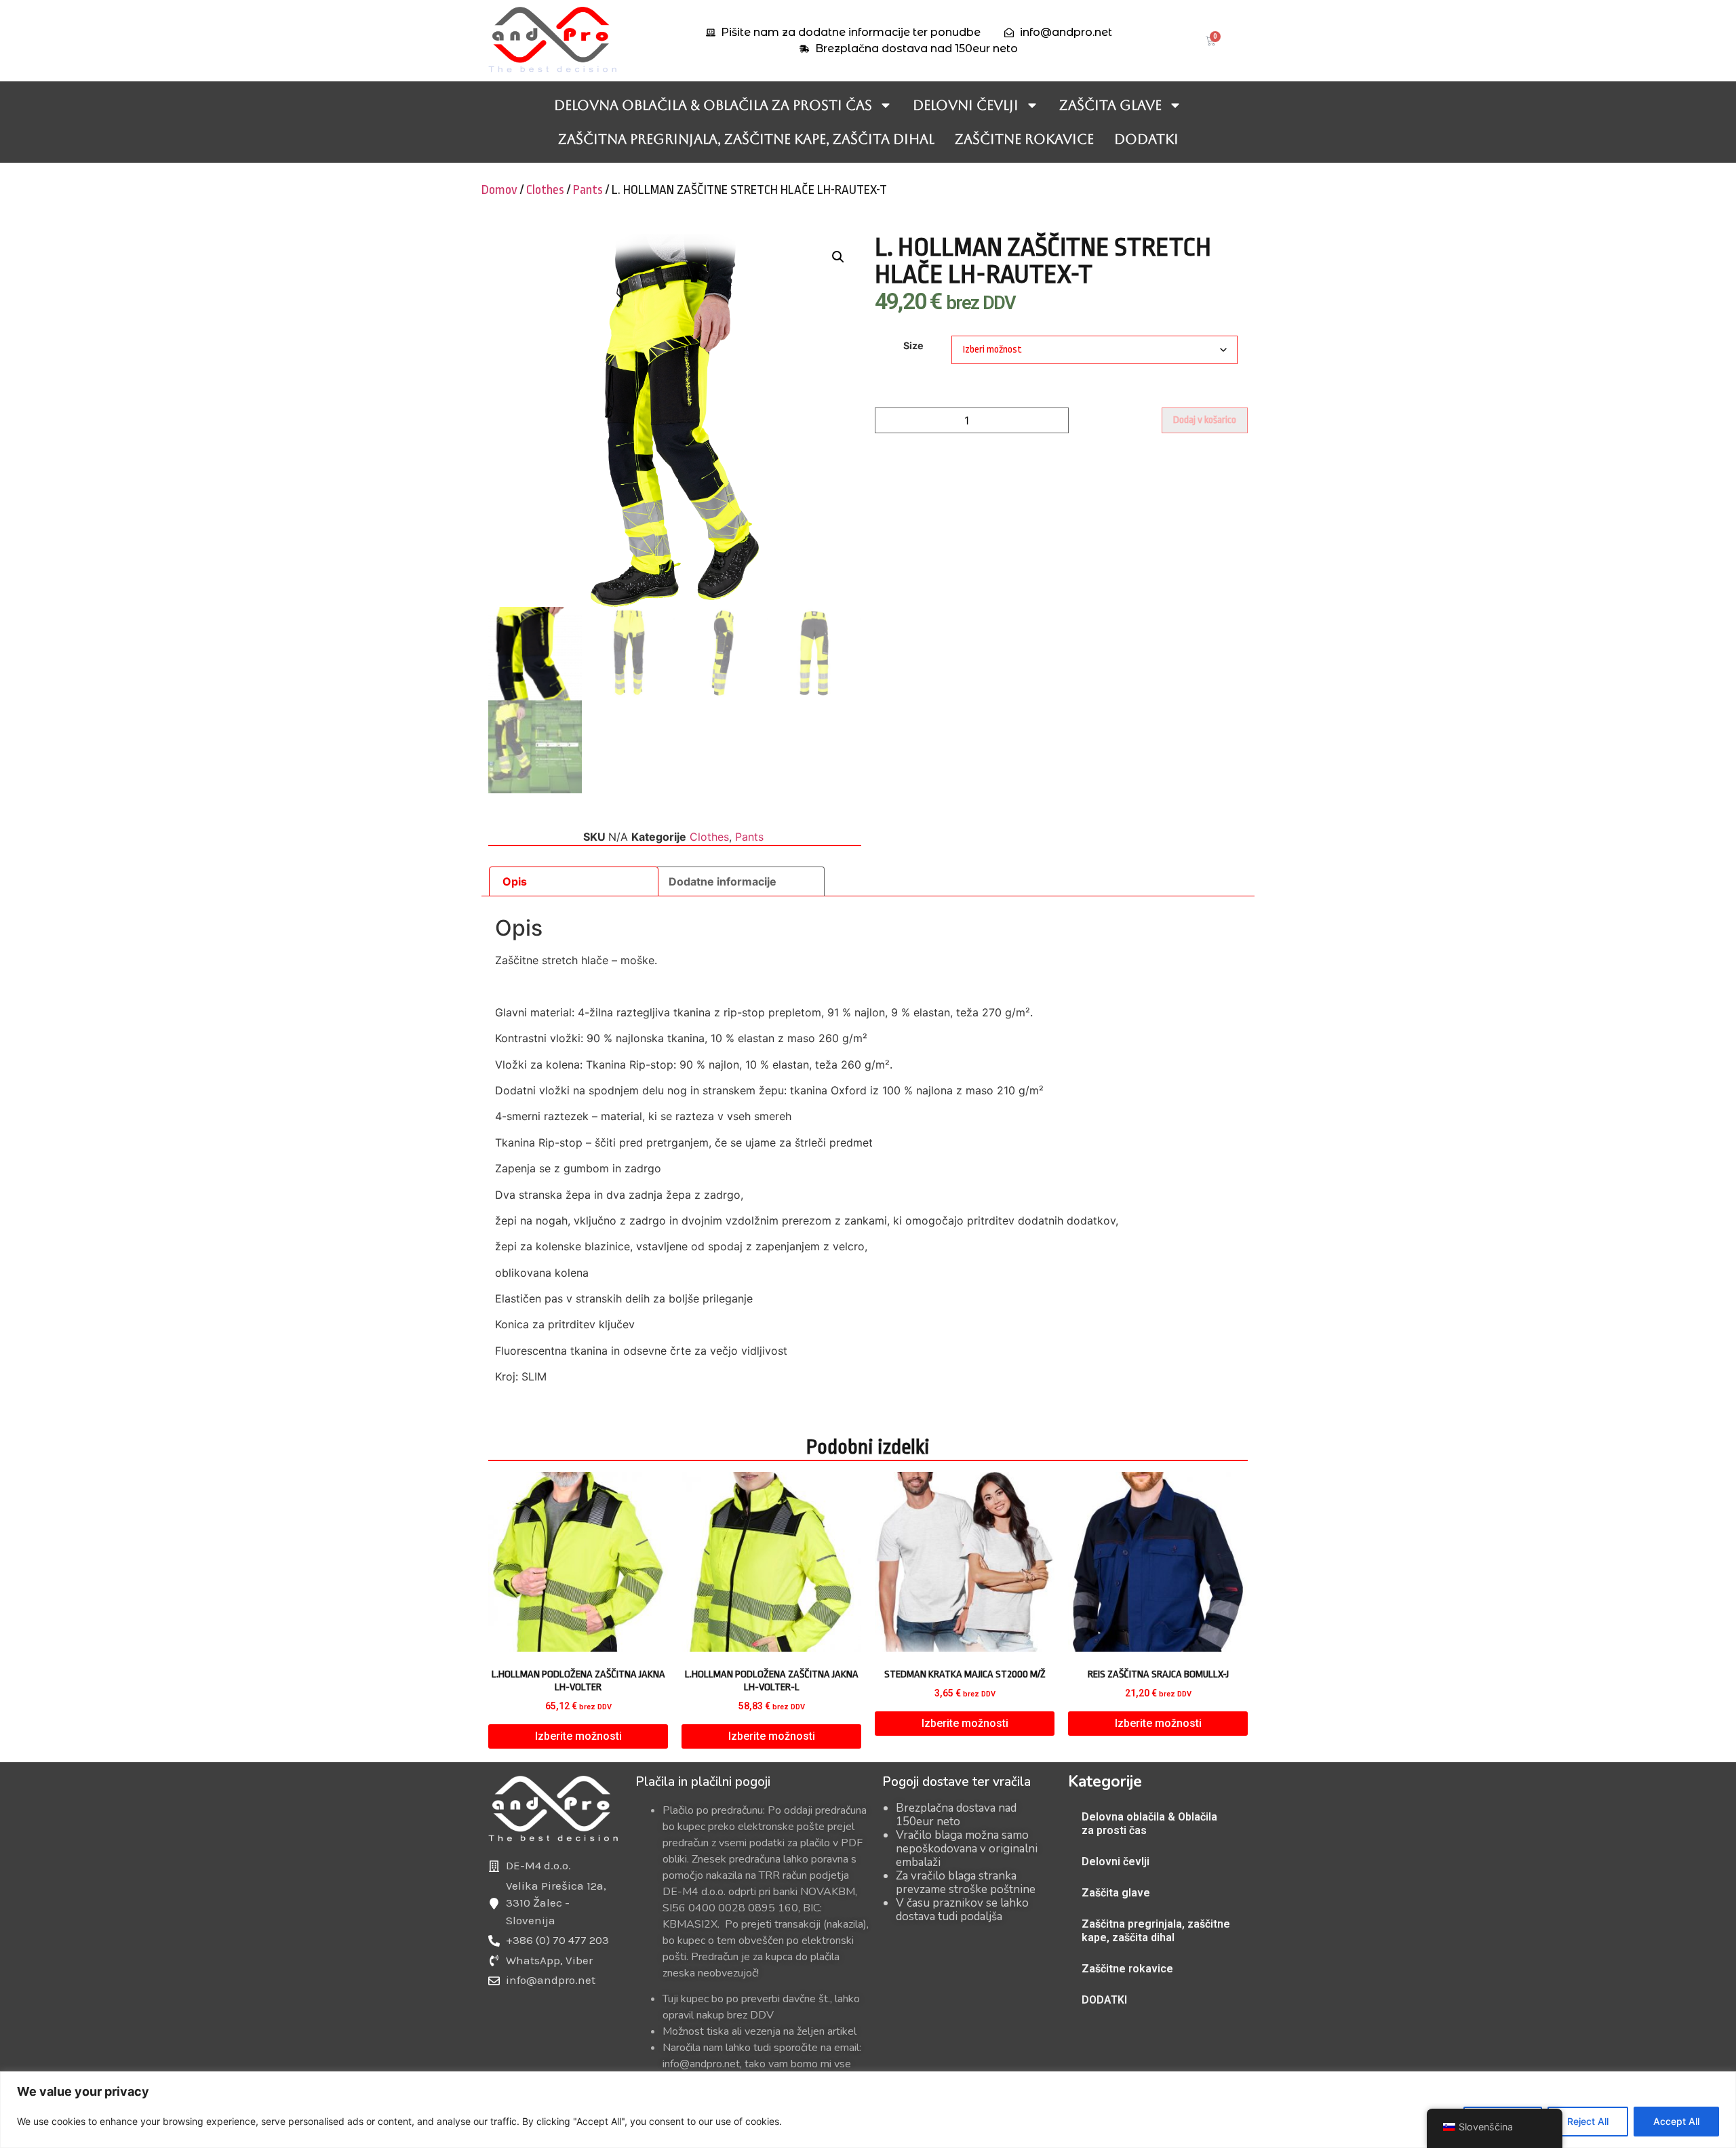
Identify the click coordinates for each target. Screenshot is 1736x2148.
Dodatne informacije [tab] (723, 881)
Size (913, 346)
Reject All (1588, 2121)
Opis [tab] (515, 881)
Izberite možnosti (578, 1736)
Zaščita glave (1110, 105)
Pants (588, 190)
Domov (499, 190)
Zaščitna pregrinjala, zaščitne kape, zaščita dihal (746, 139)
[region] (868, 2110)
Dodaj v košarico (1205, 420)
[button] (838, 257)
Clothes (545, 190)
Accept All (1676, 2121)
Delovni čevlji (966, 105)
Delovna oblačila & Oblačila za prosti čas (713, 105)
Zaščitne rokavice (1024, 139)
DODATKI (1146, 139)
